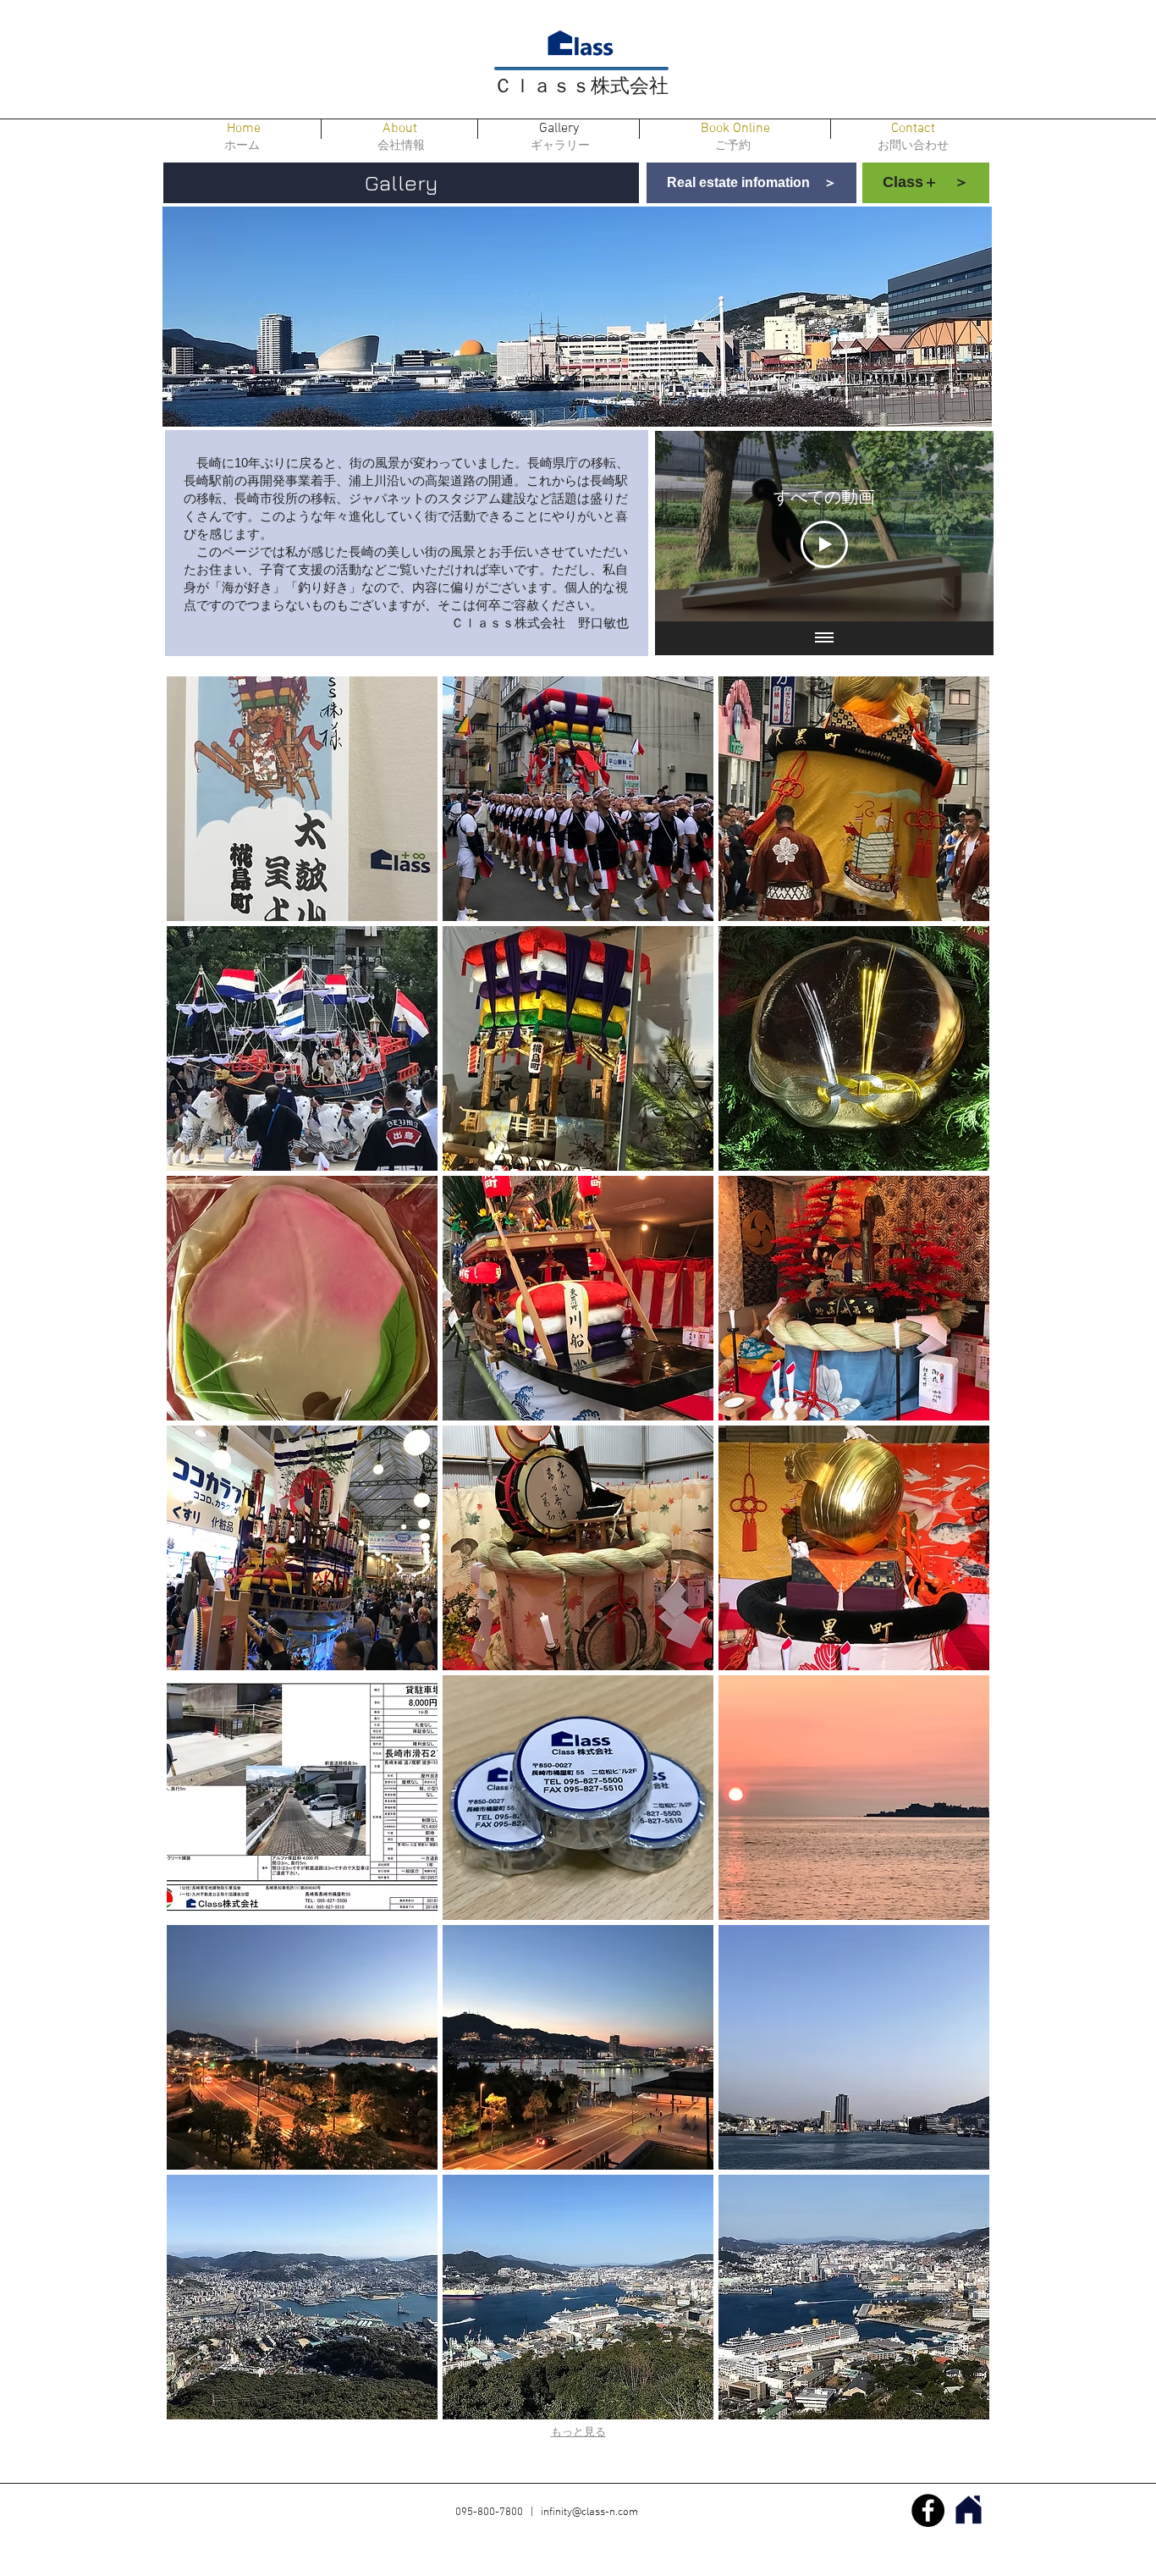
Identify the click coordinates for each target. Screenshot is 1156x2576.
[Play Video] (824, 544)
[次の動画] (958, 527)
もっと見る (578, 2433)
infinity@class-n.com (589, 2513)
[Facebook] (928, 2510)
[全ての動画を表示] (824, 638)
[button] (302, 799)
